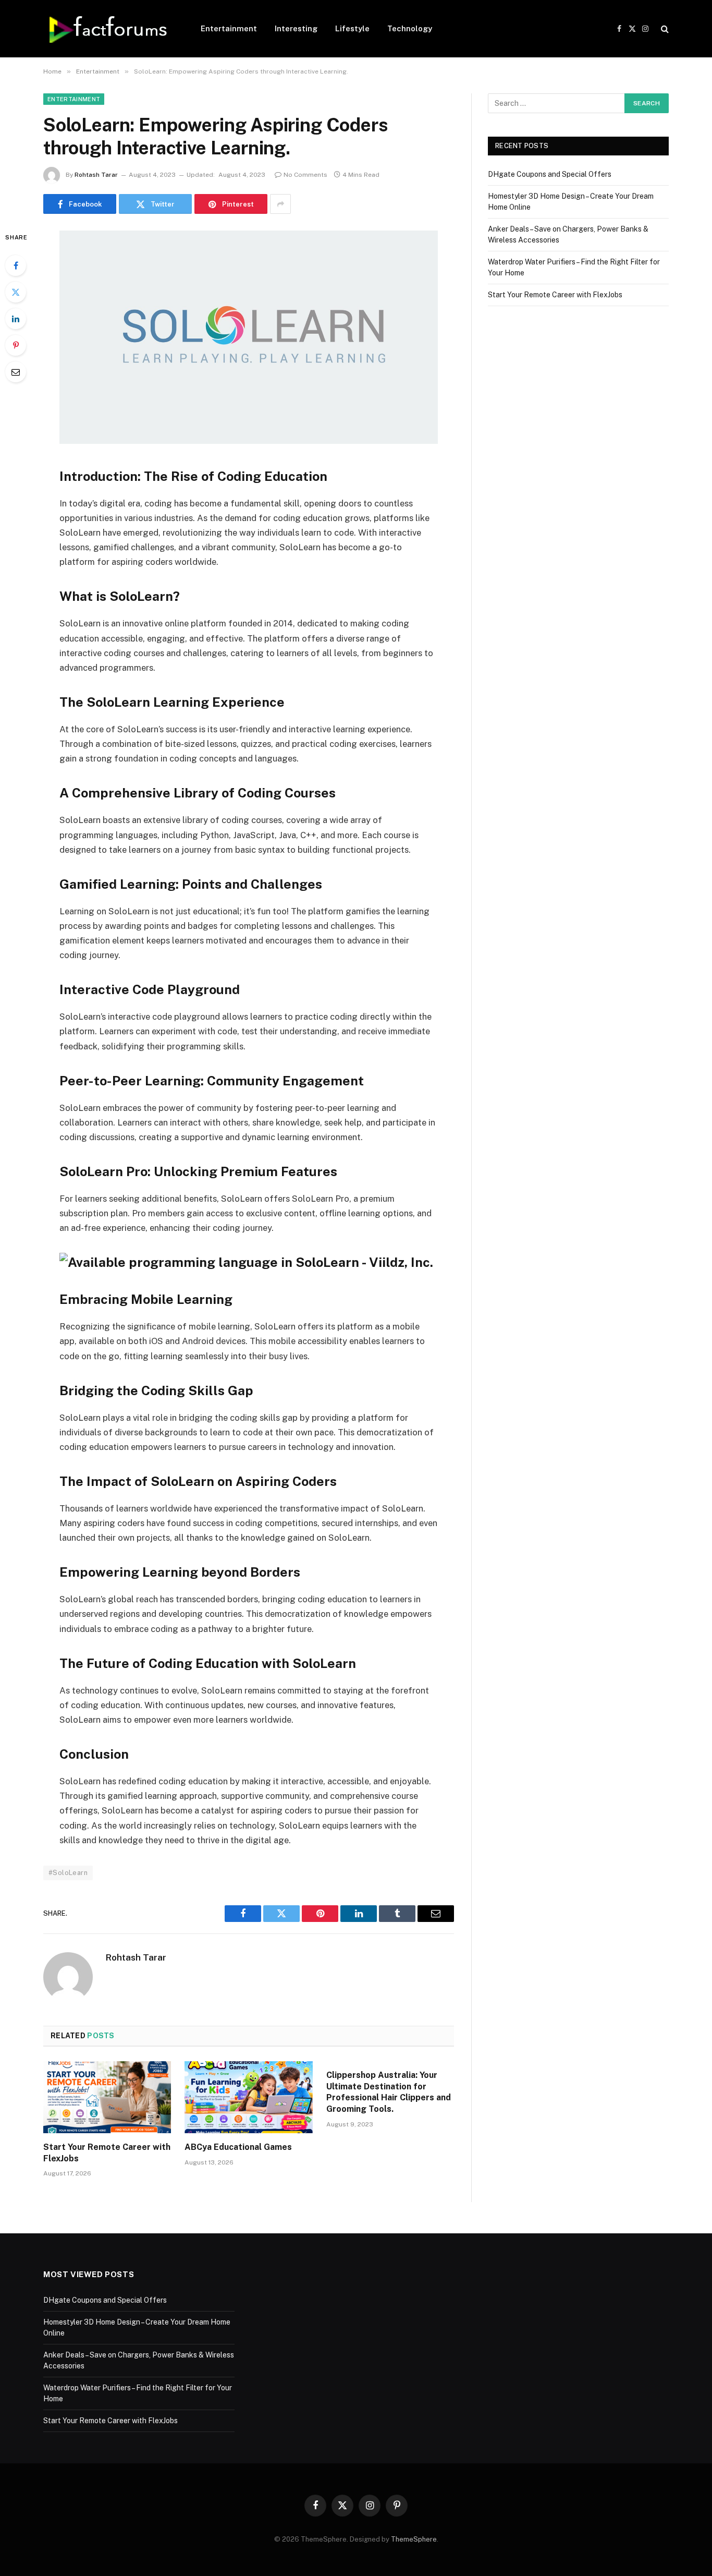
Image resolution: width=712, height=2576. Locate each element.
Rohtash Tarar (96, 175)
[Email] (16, 372)
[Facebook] (16, 265)
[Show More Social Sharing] (280, 204)
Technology (410, 28)
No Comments (305, 175)
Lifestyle (352, 28)
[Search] (664, 29)
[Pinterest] (16, 345)
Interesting (296, 28)
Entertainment (229, 28)
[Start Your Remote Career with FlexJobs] (107, 2097)
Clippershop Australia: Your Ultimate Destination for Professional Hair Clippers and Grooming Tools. (389, 2092)
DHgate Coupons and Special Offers (550, 174)
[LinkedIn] (16, 319)
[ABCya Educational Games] (248, 2097)
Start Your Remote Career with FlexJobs (107, 2153)
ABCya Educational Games (238, 2147)
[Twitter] (16, 292)
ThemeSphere (414, 2539)
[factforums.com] (108, 29)
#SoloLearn (68, 1873)
